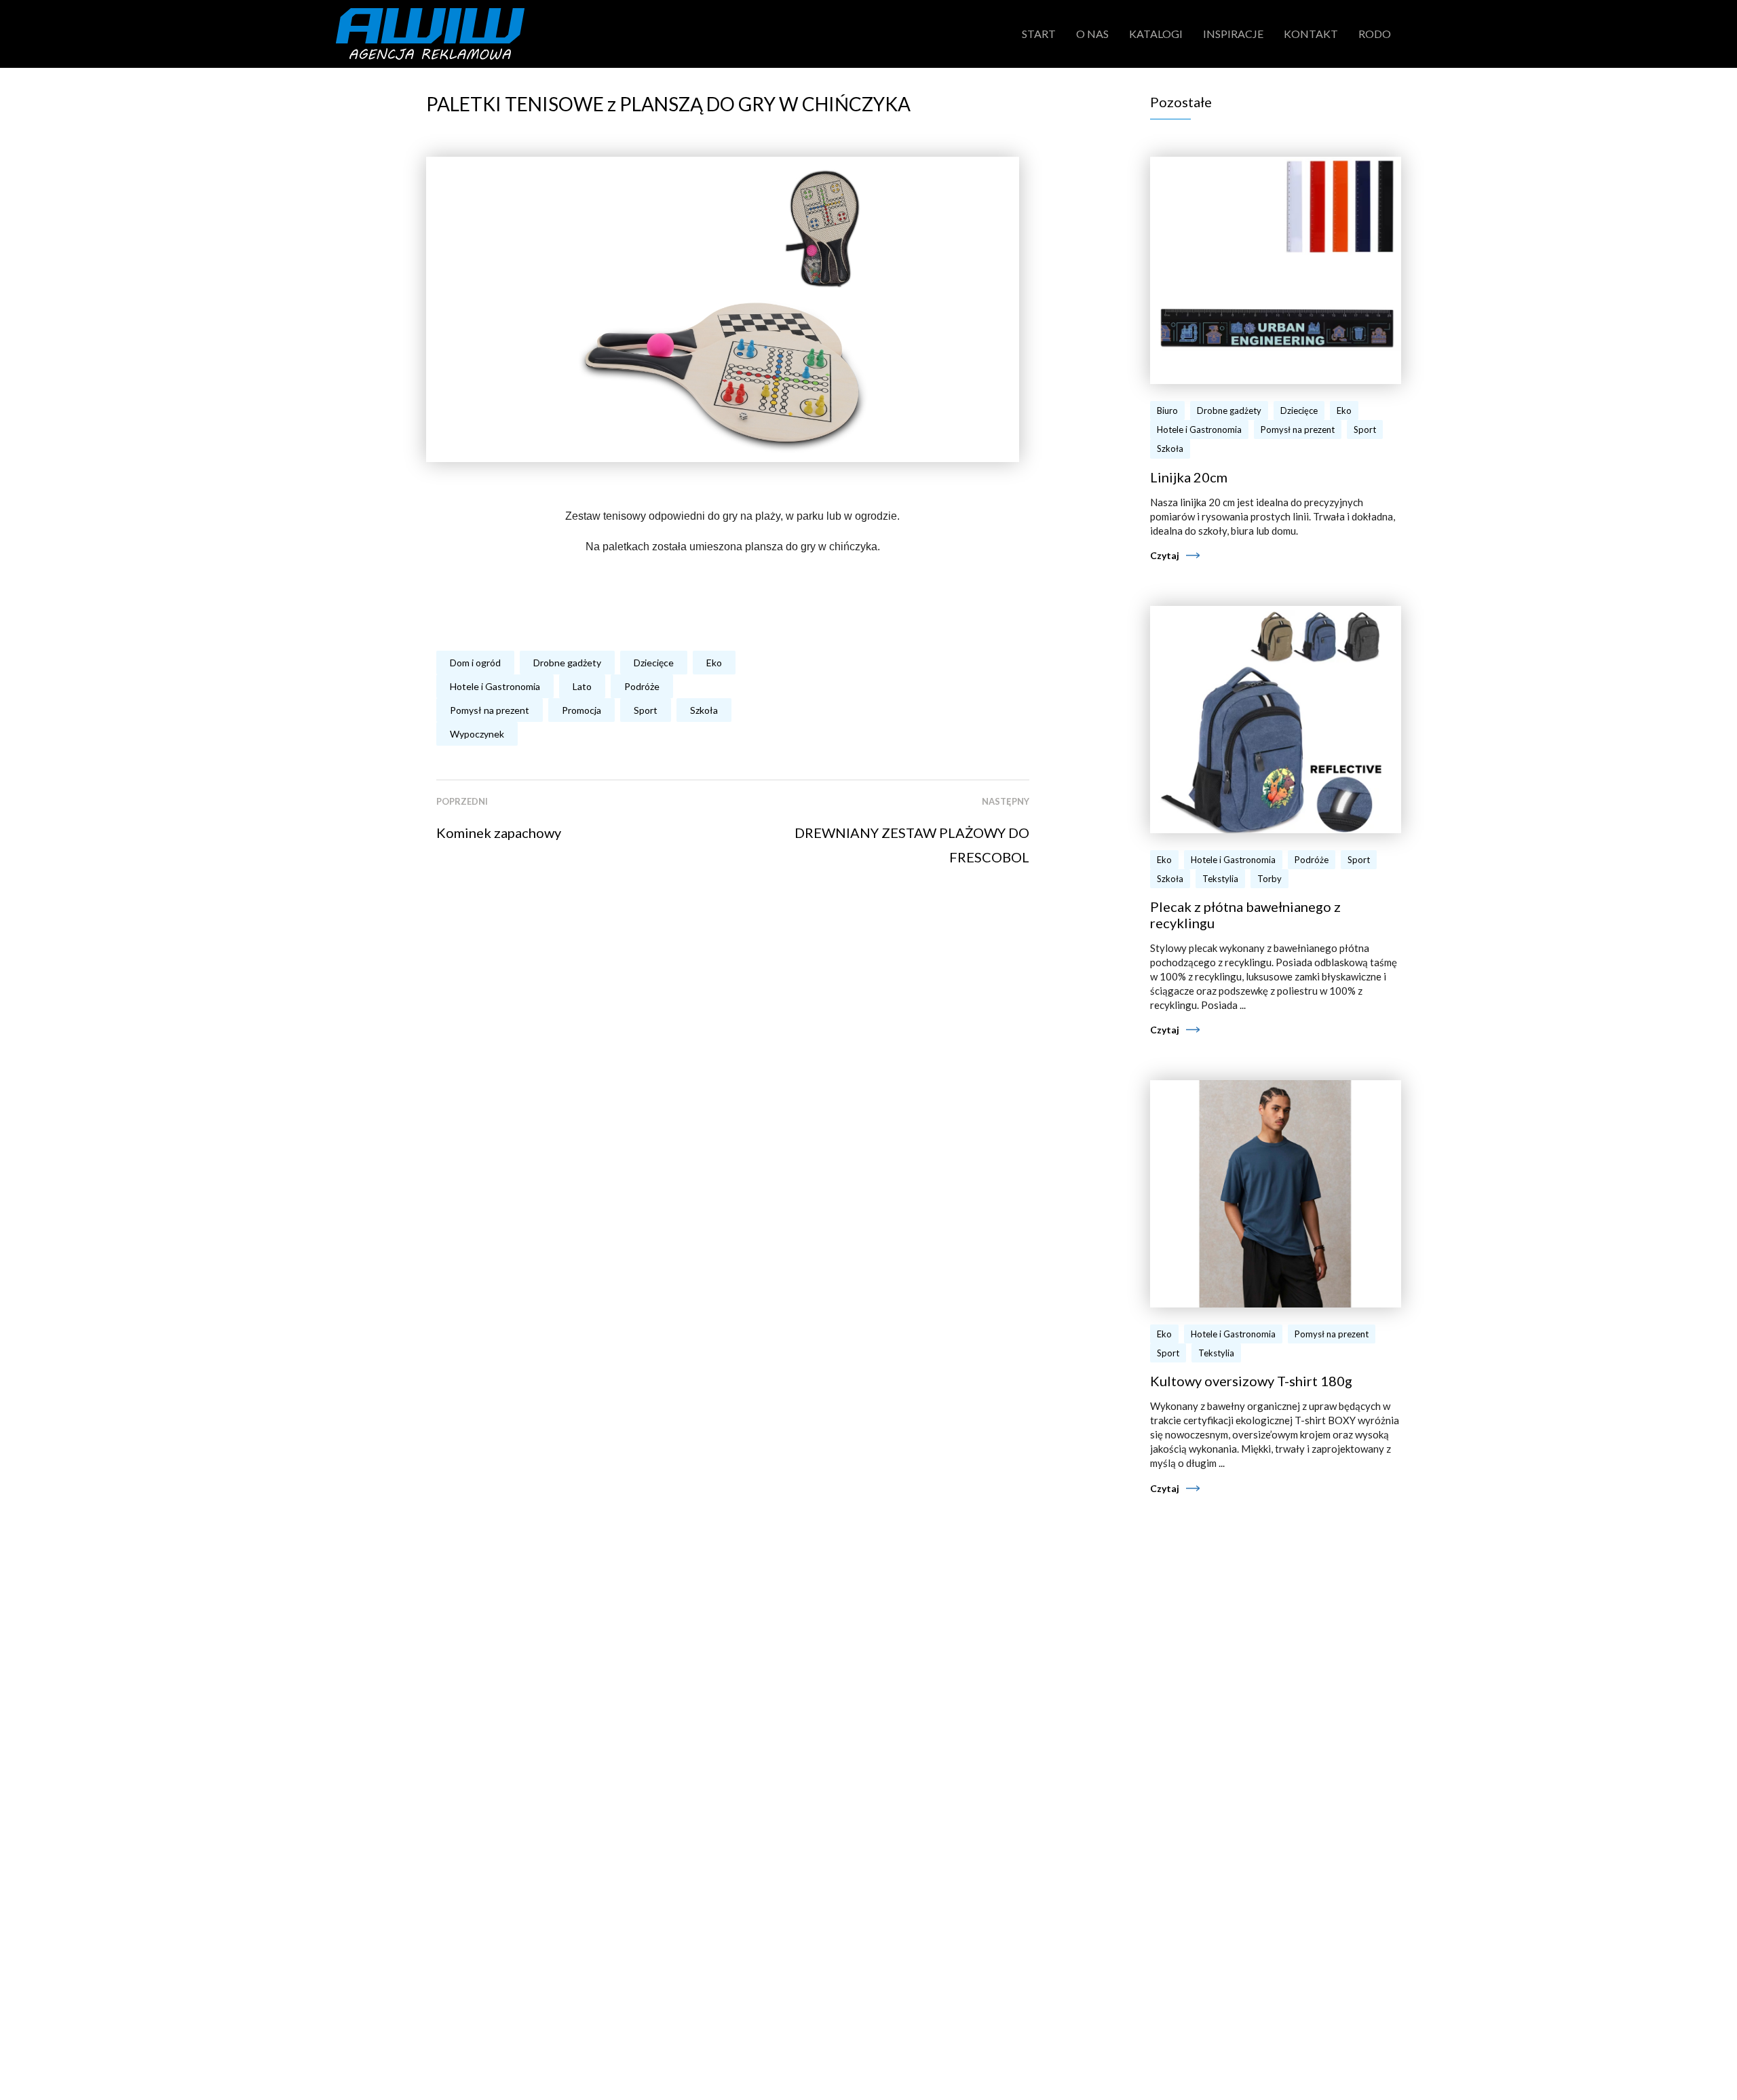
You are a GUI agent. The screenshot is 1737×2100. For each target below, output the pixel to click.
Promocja (581, 710)
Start (1039, 34)
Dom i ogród (475, 663)
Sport (646, 710)
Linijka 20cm (1189, 477)
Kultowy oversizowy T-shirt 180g (1251, 1381)
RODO (1375, 34)
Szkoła (704, 710)
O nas (1092, 34)
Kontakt (1311, 34)
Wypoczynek (477, 734)
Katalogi (1156, 34)
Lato (582, 686)
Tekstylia (1220, 879)
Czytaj (1165, 555)
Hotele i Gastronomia (495, 686)
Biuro (1167, 411)
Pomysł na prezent (490, 710)
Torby (1270, 879)
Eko (714, 663)
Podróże (642, 686)
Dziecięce (654, 663)
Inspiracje (1233, 34)
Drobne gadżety (567, 663)
